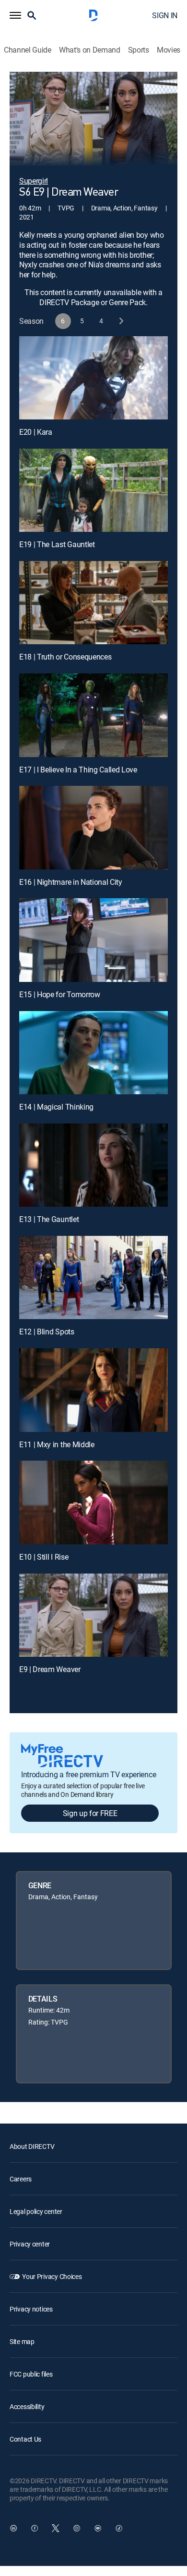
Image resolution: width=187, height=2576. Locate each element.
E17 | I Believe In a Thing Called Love (78, 770)
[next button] (121, 321)
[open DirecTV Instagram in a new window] (77, 2528)
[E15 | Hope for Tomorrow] (93, 940)
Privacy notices (31, 2309)
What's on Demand (90, 50)
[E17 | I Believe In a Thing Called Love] (93, 715)
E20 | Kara (36, 432)
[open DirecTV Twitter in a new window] (56, 2528)
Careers (21, 2179)
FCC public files (31, 2374)
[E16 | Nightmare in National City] (93, 827)
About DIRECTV (32, 2146)
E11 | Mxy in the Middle (57, 1444)
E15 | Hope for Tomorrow (60, 994)
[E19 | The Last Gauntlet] (93, 490)
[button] (15, 15)
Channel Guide (28, 50)
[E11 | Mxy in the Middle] (93, 1390)
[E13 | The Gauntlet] (93, 1165)
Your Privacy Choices (52, 2276)
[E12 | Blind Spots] (93, 1277)
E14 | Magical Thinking (56, 1107)
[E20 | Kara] (93, 378)
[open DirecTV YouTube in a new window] (98, 2528)
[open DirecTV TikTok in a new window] (119, 2528)
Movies (169, 50)
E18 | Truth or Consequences (65, 657)
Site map (22, 2341)
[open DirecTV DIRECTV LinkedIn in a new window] (13, 2528)
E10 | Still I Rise (44, 1557)
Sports (139, 50)
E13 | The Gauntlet (49, 1219)
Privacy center (30, 2244)
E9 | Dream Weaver (50, 1669)
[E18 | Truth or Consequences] (93, 603)
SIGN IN (165, 15)
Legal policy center (36, 2211)
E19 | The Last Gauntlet (57, 544)
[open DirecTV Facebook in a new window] (35, 2528)
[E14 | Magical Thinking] (93, 1053)
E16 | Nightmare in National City (71, 882)
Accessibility (27, 2406)
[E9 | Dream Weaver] (93, 1615)
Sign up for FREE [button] (90, 1813)
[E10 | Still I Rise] (93, 1502)
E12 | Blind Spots (47, 1332)
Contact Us (25, 2439)
